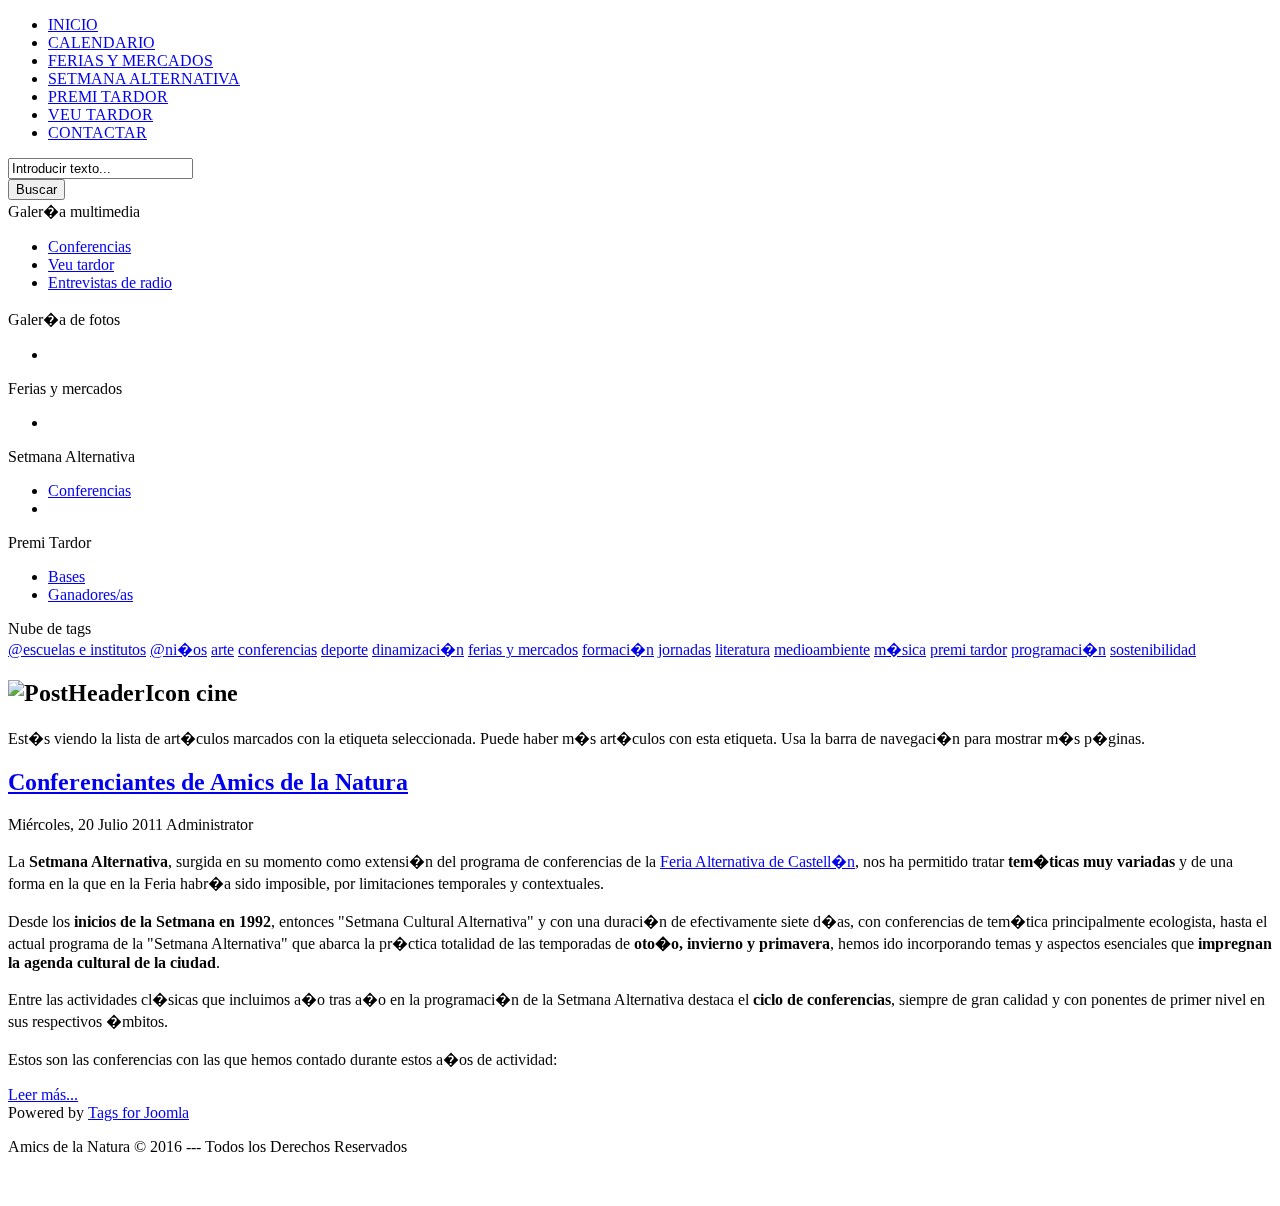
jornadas (684, 649)
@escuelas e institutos (77, 649)
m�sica (900, 649)
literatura (742, 649)
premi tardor (968, 649)
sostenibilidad (1153, 649)
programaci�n (1058, 649)
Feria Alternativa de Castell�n (757, 861)
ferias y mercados (523, 649)
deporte (344, 649)
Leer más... (43, 1094)
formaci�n (618, 649)
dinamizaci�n (418, 649)
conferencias (277, 649)
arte (222, 649)
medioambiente (822, 649)
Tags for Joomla (138, 1112)
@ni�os (178, 649)
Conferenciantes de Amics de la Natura (208, 782)
